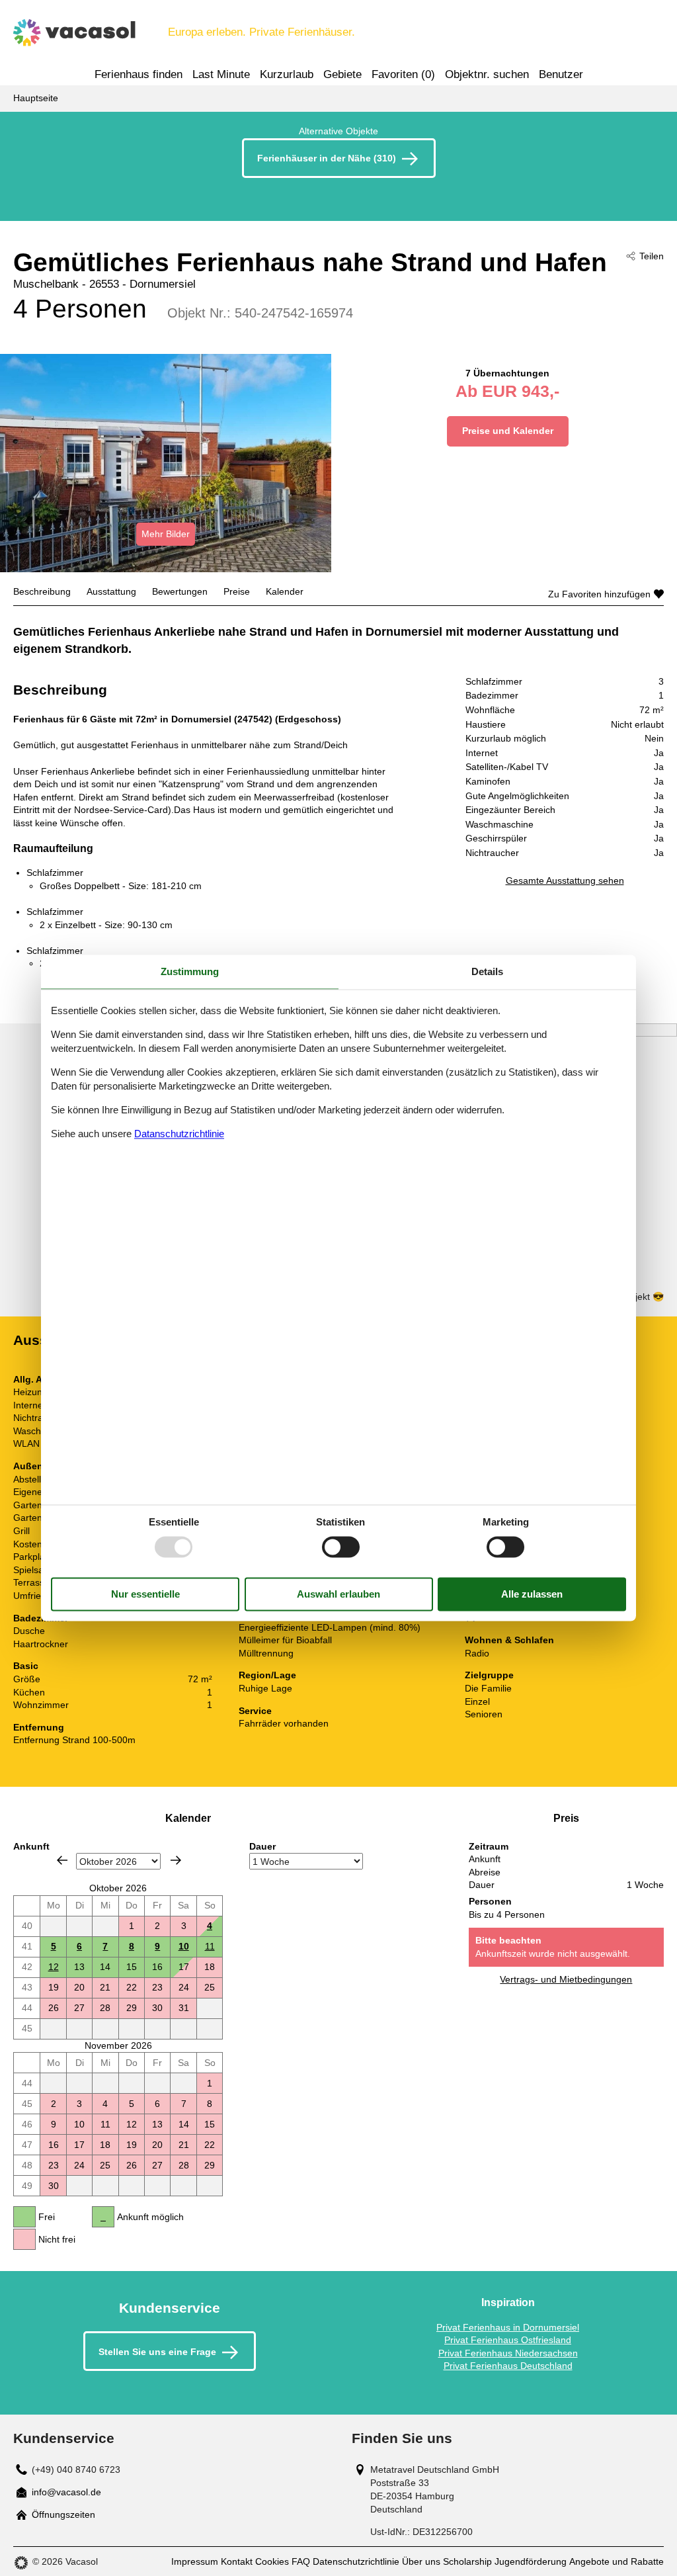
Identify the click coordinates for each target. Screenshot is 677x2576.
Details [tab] (487, 971)
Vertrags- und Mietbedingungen (566, 1979)
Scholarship (467, 2561)
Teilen (652, 256)
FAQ (301, 2561)
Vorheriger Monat (62, 1860)
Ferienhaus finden (139, 74)
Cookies (272, 2561)
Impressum (195, 2561)
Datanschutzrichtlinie (179, 1134)
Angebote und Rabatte (617, 2561)
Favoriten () (403, 74)
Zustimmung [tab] (190, 971)
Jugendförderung (531, 2561)
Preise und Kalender (508, 431)
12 (54, 1967)
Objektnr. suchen (487, 74)
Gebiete (342, 74)
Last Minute (221, 74)
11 (210, 1946)
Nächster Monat (176, 1860)
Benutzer (561, 74)
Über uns (421, 2561)
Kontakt (237, 2561)
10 (184, 1946)
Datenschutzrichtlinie (356, 2561)
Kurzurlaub (287, 74)
